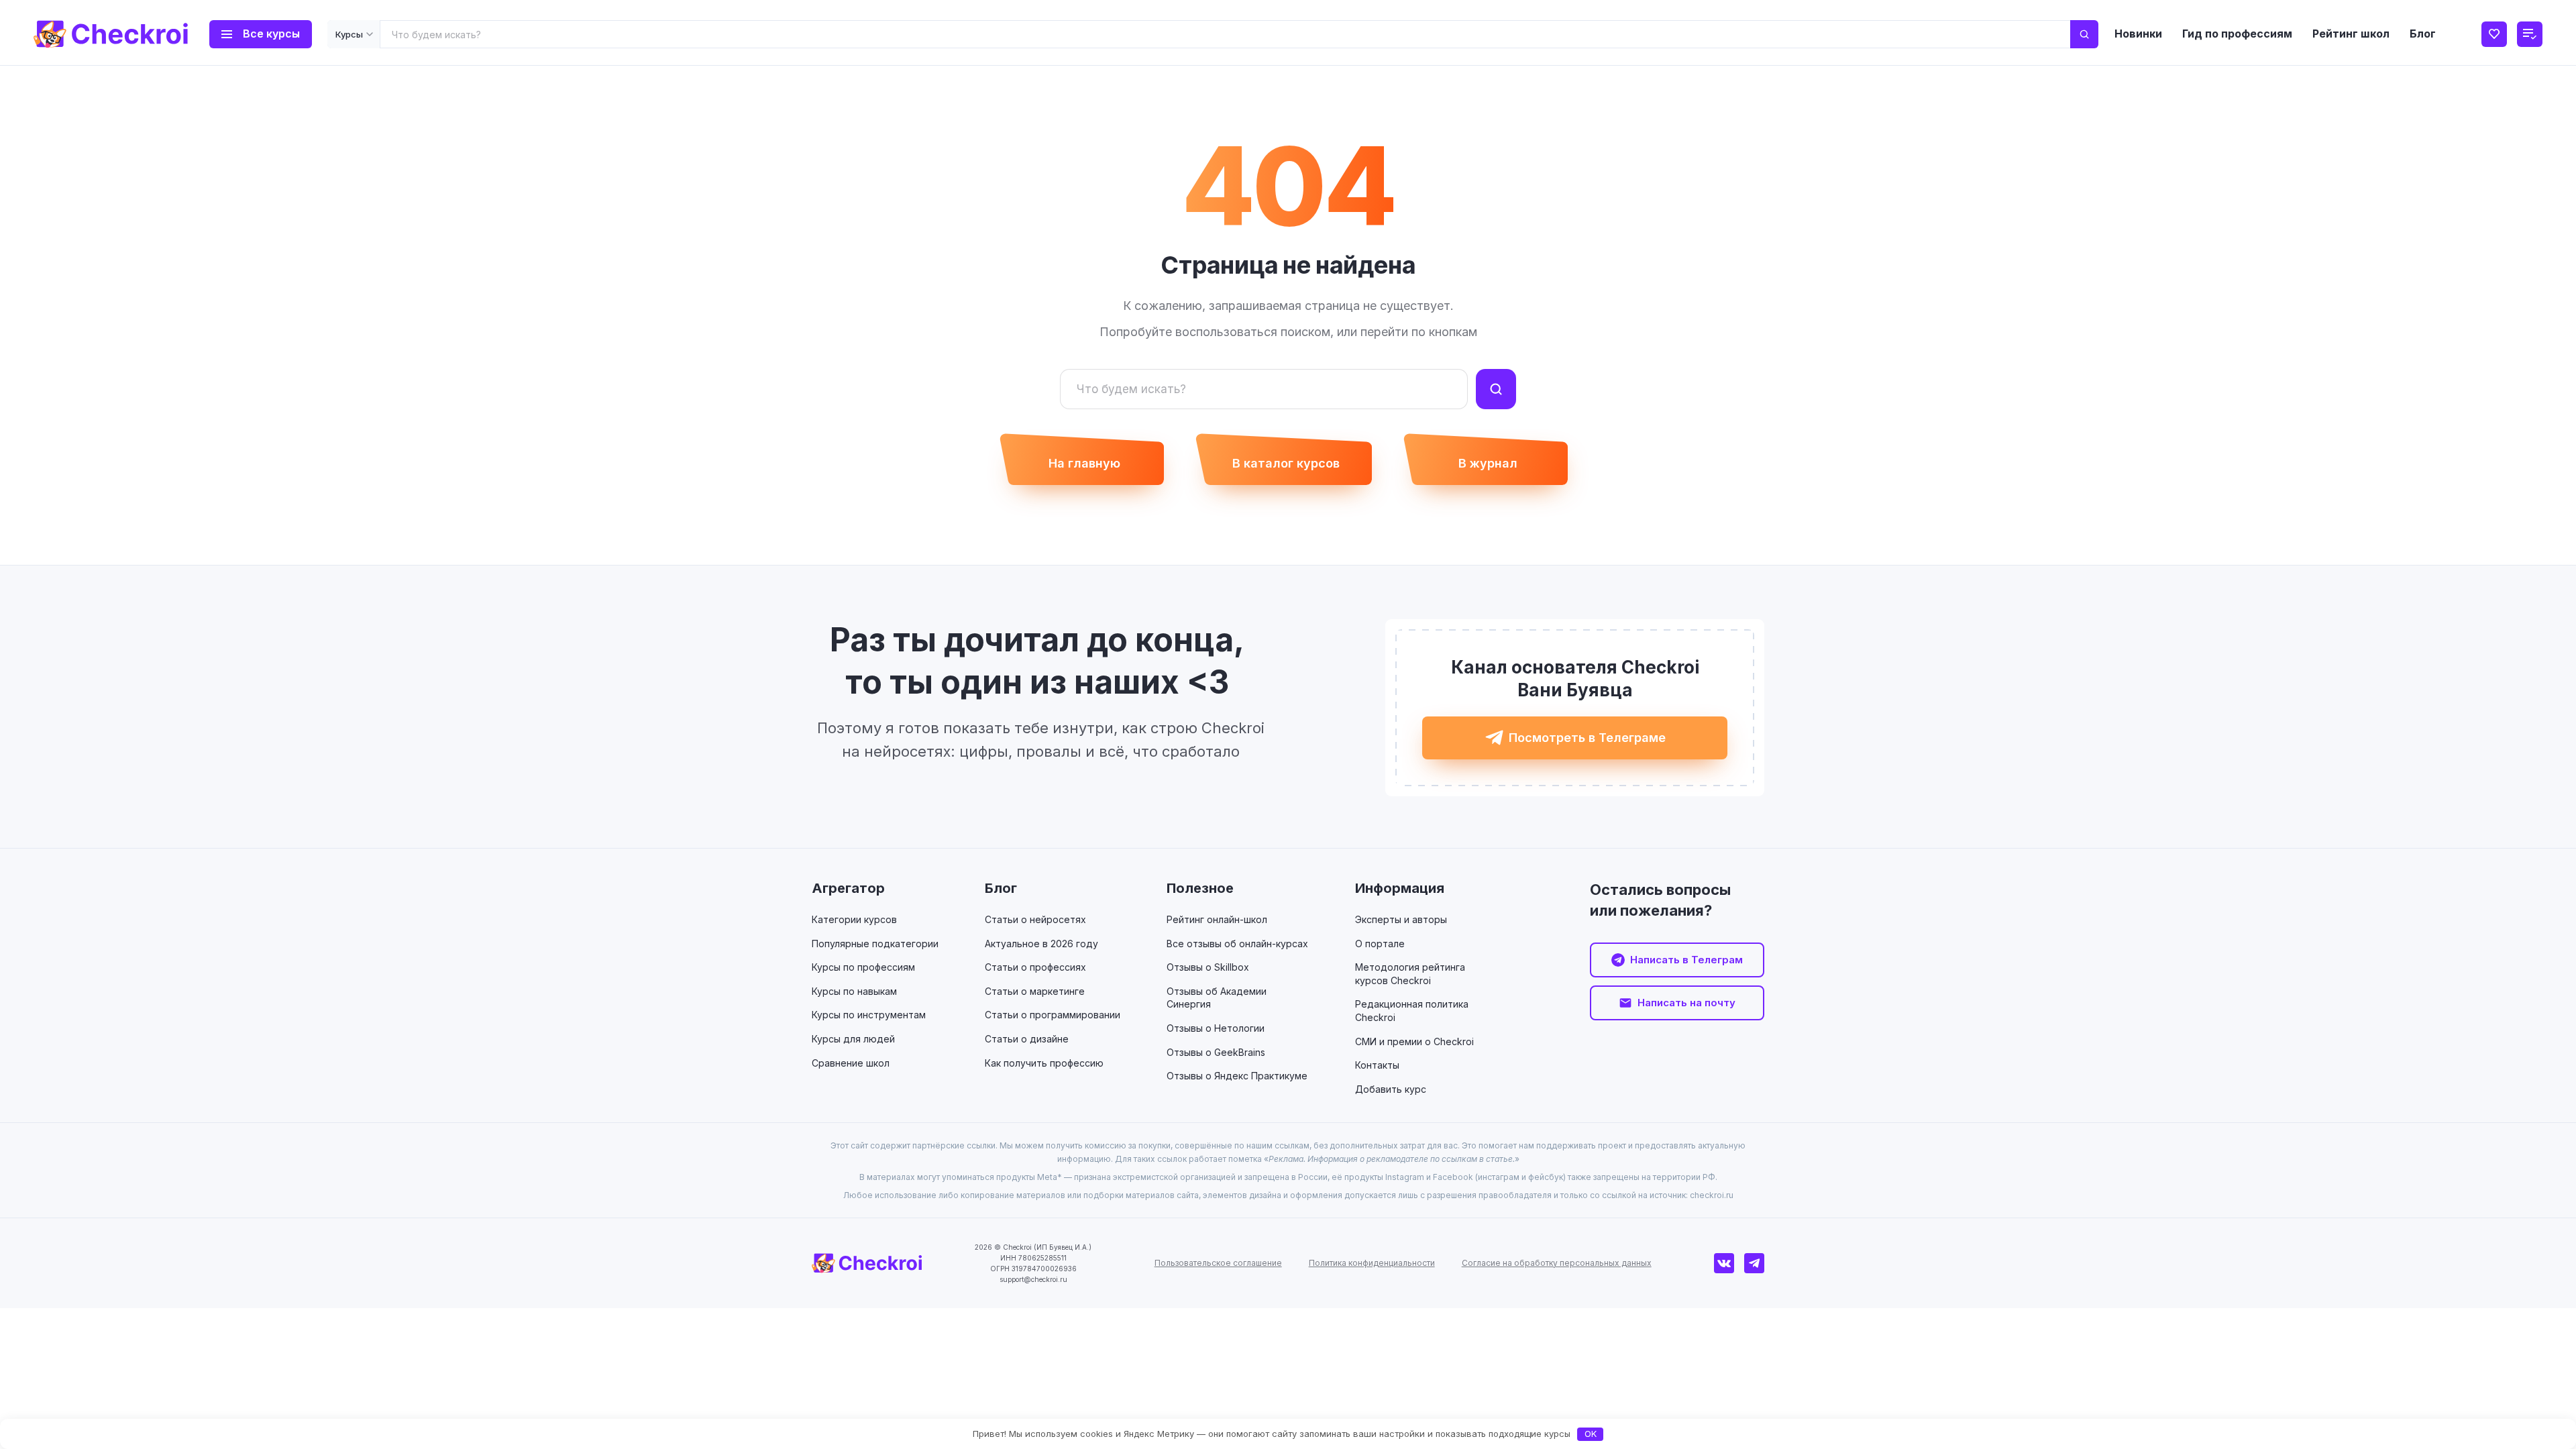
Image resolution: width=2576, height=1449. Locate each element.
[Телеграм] (1754, 1263)
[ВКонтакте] (1724, 1263)
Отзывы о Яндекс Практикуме (1237, 1076)
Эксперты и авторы (1401, 919)
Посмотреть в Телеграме (1587, 738)
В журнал (1488, 463)
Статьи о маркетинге (1035, 991)
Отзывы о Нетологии (1216, 1028)
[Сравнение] (2530, 34)
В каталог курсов (1286, 463)
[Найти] (2084, 34)
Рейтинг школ (2351, 34)
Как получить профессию (1044, 1063)
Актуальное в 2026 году (1041, 944)
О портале (1380, 944)
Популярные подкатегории (875, 944)
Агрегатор (848, 888)
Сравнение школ (851, 1063)
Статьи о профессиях (1035, 967)
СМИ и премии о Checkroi (1414, 1041)
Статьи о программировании (1053, 1015)
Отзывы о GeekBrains (1216, 1052)
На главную (1084, 463)
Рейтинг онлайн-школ (1217, 919)
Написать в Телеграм (1686, 960)
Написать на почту (1686, 1003)
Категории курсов (854, 919)
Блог (2423, 34)
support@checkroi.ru (1033, 1279)
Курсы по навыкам (854, 991)
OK (1591, 1434)
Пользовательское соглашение (1218, 1263)
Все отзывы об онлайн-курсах (1237, 944)
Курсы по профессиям (863, 967)
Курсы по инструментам (869, 1015)
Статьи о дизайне (1027, 1039)
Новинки (2138, 34)
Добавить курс (1391, 1089)
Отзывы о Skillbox (1208, 967)
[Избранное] (2494, 34)
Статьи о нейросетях (1035, 919)
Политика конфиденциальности (1372, 1263)
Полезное (1200, 888)
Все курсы (271, 34)
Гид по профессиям (2237, 34)
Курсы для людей (853, 1039)
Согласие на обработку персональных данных (1557, 1263)
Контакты (1377, 1065)
